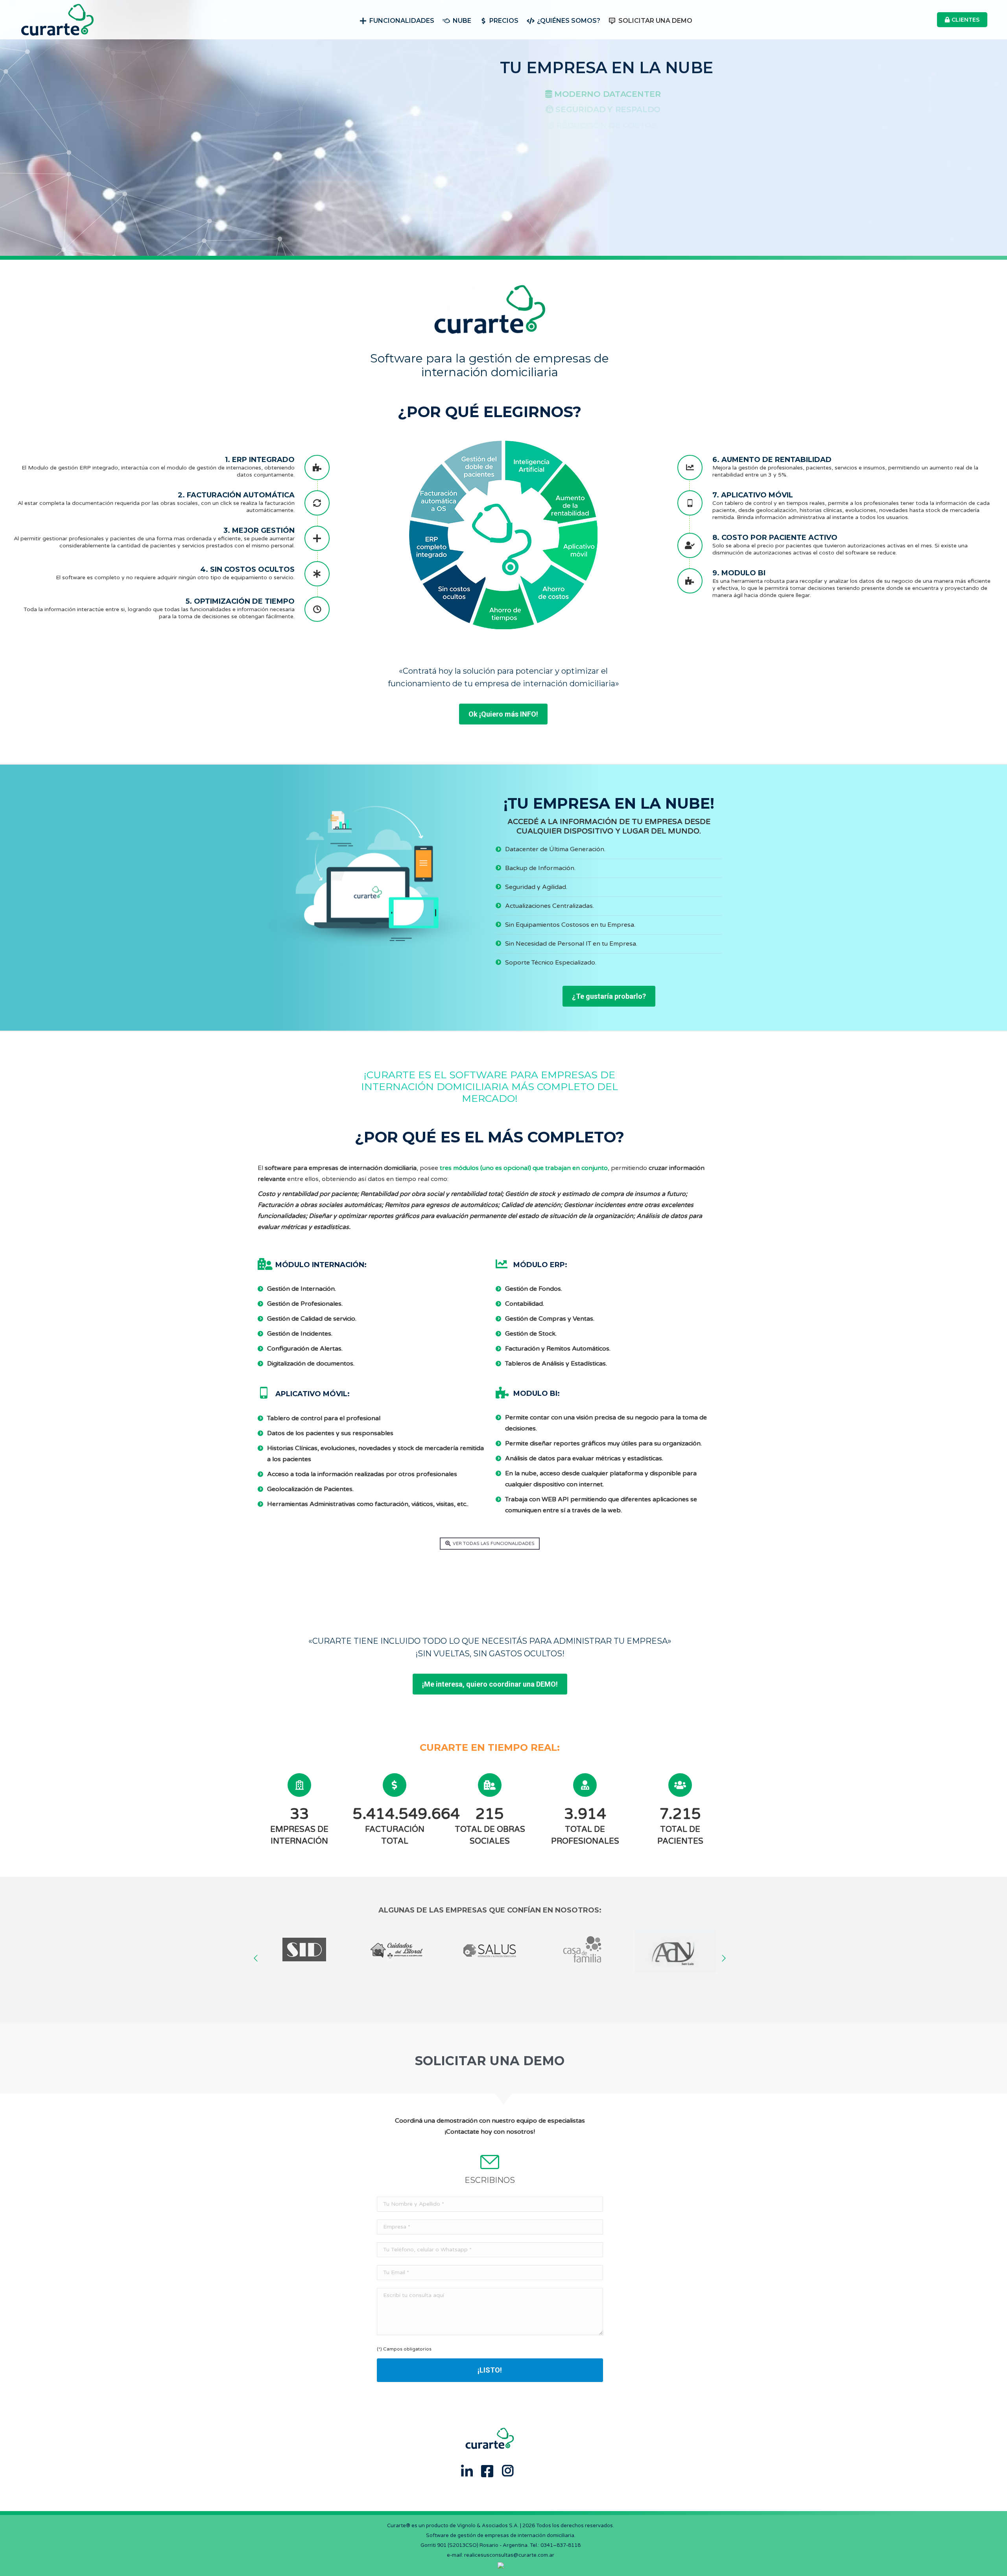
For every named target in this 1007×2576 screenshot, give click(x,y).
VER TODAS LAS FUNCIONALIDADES (494, 1544)
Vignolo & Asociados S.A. (488, 2526)
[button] (256, 1958)
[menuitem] (397, 20)
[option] (304, 1951)
